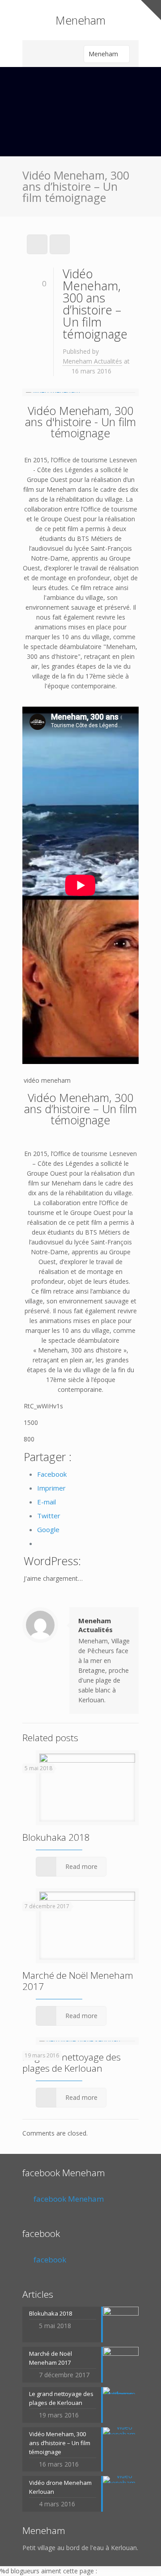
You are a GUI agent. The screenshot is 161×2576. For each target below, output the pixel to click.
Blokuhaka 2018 (56, 1837)
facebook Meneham (64, 2173)
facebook (41, 2233)
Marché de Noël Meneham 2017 (78, 1981)
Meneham (80, 20)
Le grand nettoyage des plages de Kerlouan (72, 2063)
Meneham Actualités (92, 361)
